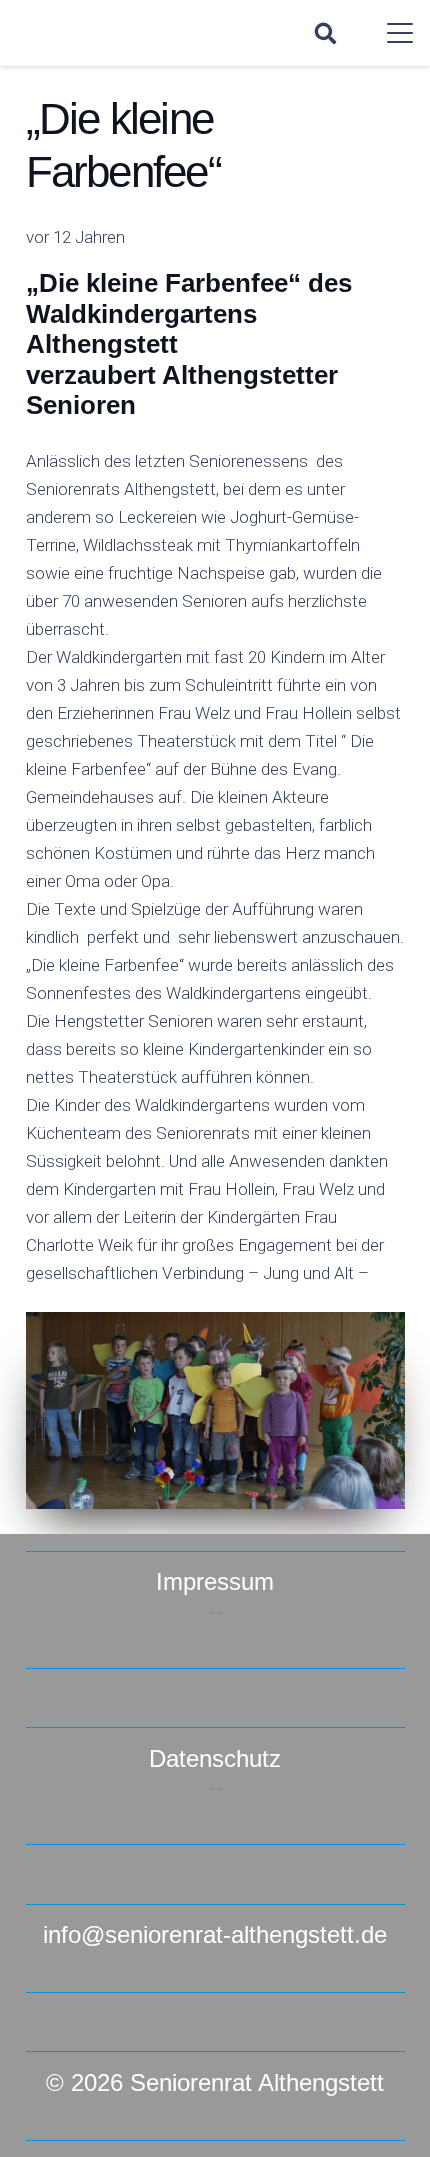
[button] (325, 33)
